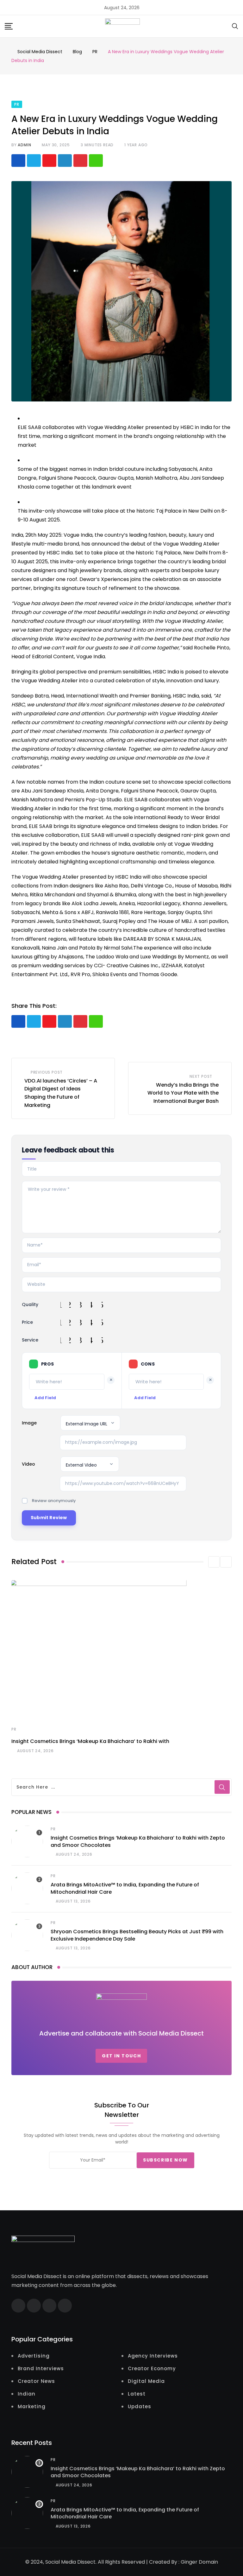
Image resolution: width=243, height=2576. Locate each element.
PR (14, 1729)
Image (29, 1423)
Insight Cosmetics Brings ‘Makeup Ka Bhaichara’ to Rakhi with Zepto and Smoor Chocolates (138, 2472)
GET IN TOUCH (121, 2056)
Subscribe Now (165, 2160)
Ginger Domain (199, 2562)
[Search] (235, 26)
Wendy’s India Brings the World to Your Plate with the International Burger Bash (183, 1093)
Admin (24, 145)
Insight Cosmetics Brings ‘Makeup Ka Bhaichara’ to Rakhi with (90, 1741)
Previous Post (47, 1072)
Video (28, 1464)
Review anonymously (54, 1501)
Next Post (201, 1076)
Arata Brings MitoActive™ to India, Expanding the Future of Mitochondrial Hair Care (125, 2513)
